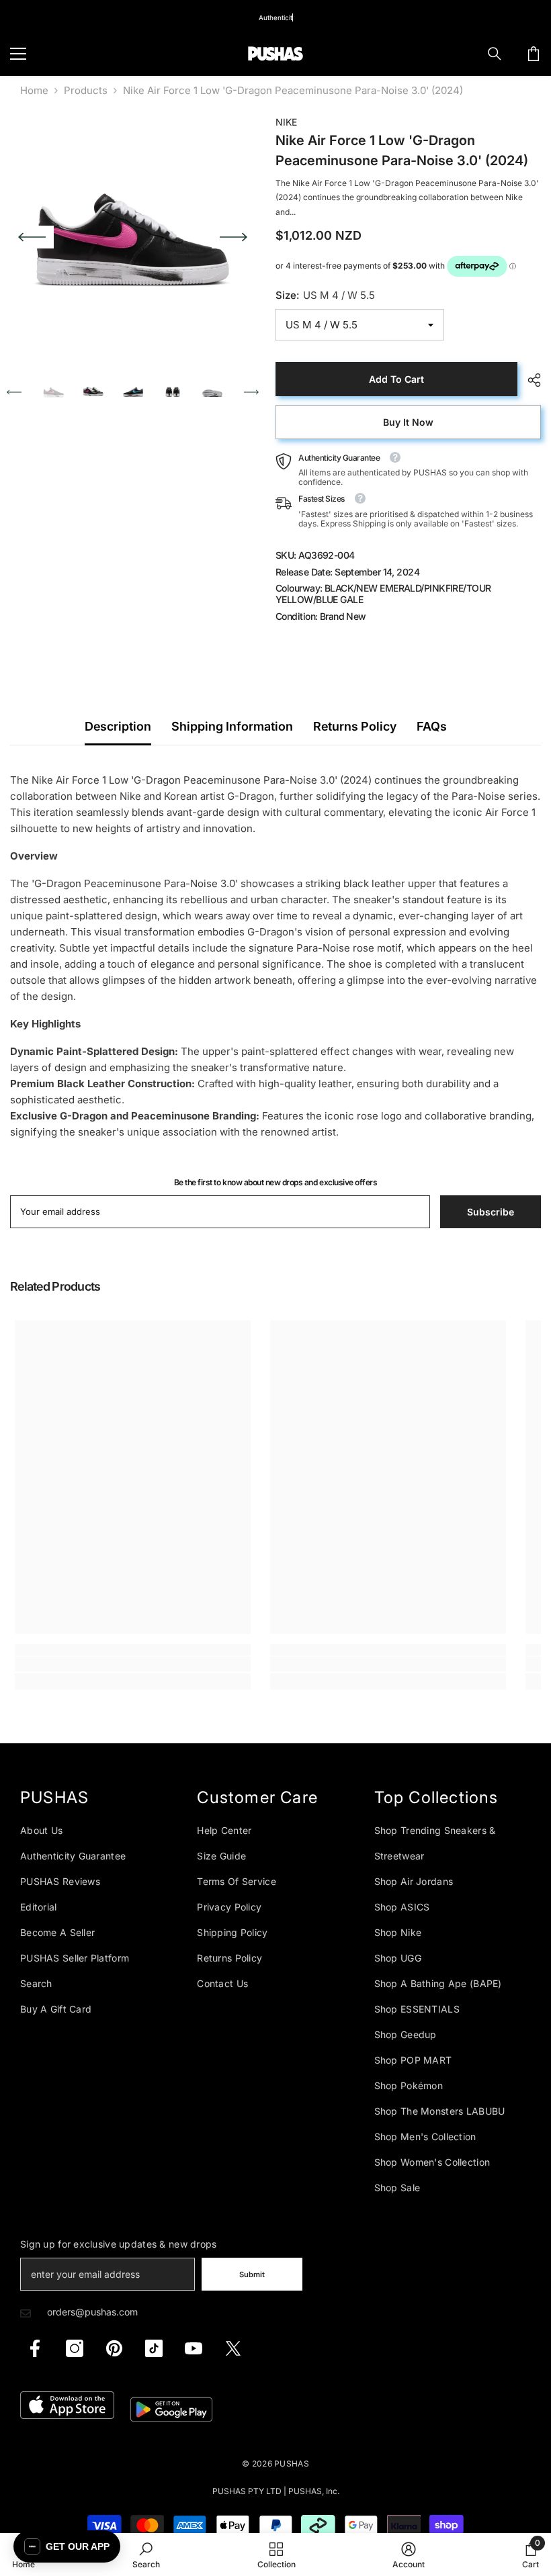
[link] (133, 1664)
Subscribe (491, 1212)
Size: (325, 295)
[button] (32, 237)
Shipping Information (232, 726)
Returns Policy (355, 726)
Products (86, 90)
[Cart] (534, 54)
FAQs (432, 726)
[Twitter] (233, 2348)
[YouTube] (194, 2348)
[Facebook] (35, 2348)
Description (118, 726)
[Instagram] (75, 2348)
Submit (252, 2274)
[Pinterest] (114, 2348)
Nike (286, 122)
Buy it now (408, 422)
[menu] (18, 54)
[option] (133, 237)
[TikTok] (154, 2348)
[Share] (529, 380)
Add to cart (396, 379)
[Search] (495, 54)
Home (34, 90)
